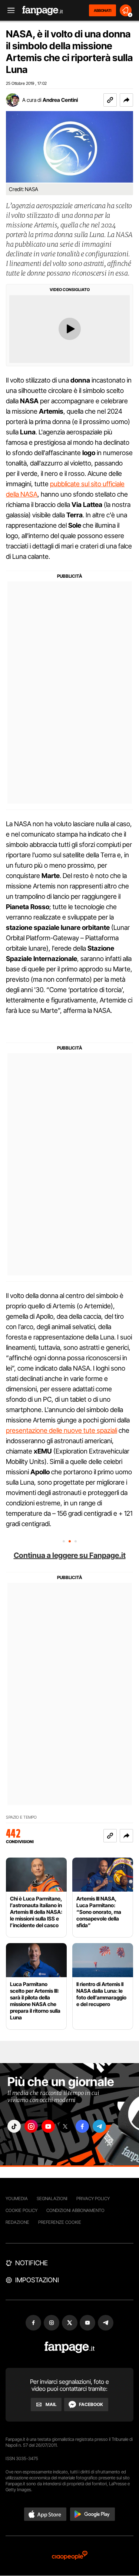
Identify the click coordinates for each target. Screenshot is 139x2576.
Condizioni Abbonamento (75, 2210)
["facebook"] (82, 2126)
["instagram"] (31, 2126)
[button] (126, 100)
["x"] (65, 2126)
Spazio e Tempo (21, 1817)
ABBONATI (102, 10)
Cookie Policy (21, 2210)
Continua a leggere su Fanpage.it (70, 1555)
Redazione (17, 2222)
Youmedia (17, 2198)
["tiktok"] (14, 2126)
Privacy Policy (93, 2198)
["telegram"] (99, 2126)
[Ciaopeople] (70, 2556)
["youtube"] (48, 2126)
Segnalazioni (52, 2198)
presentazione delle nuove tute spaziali (62, 1430)
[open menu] (9, 11)
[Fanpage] (69, 2347)
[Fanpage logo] (43, 11)
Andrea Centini (60, 100)
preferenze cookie (60, 2222)
